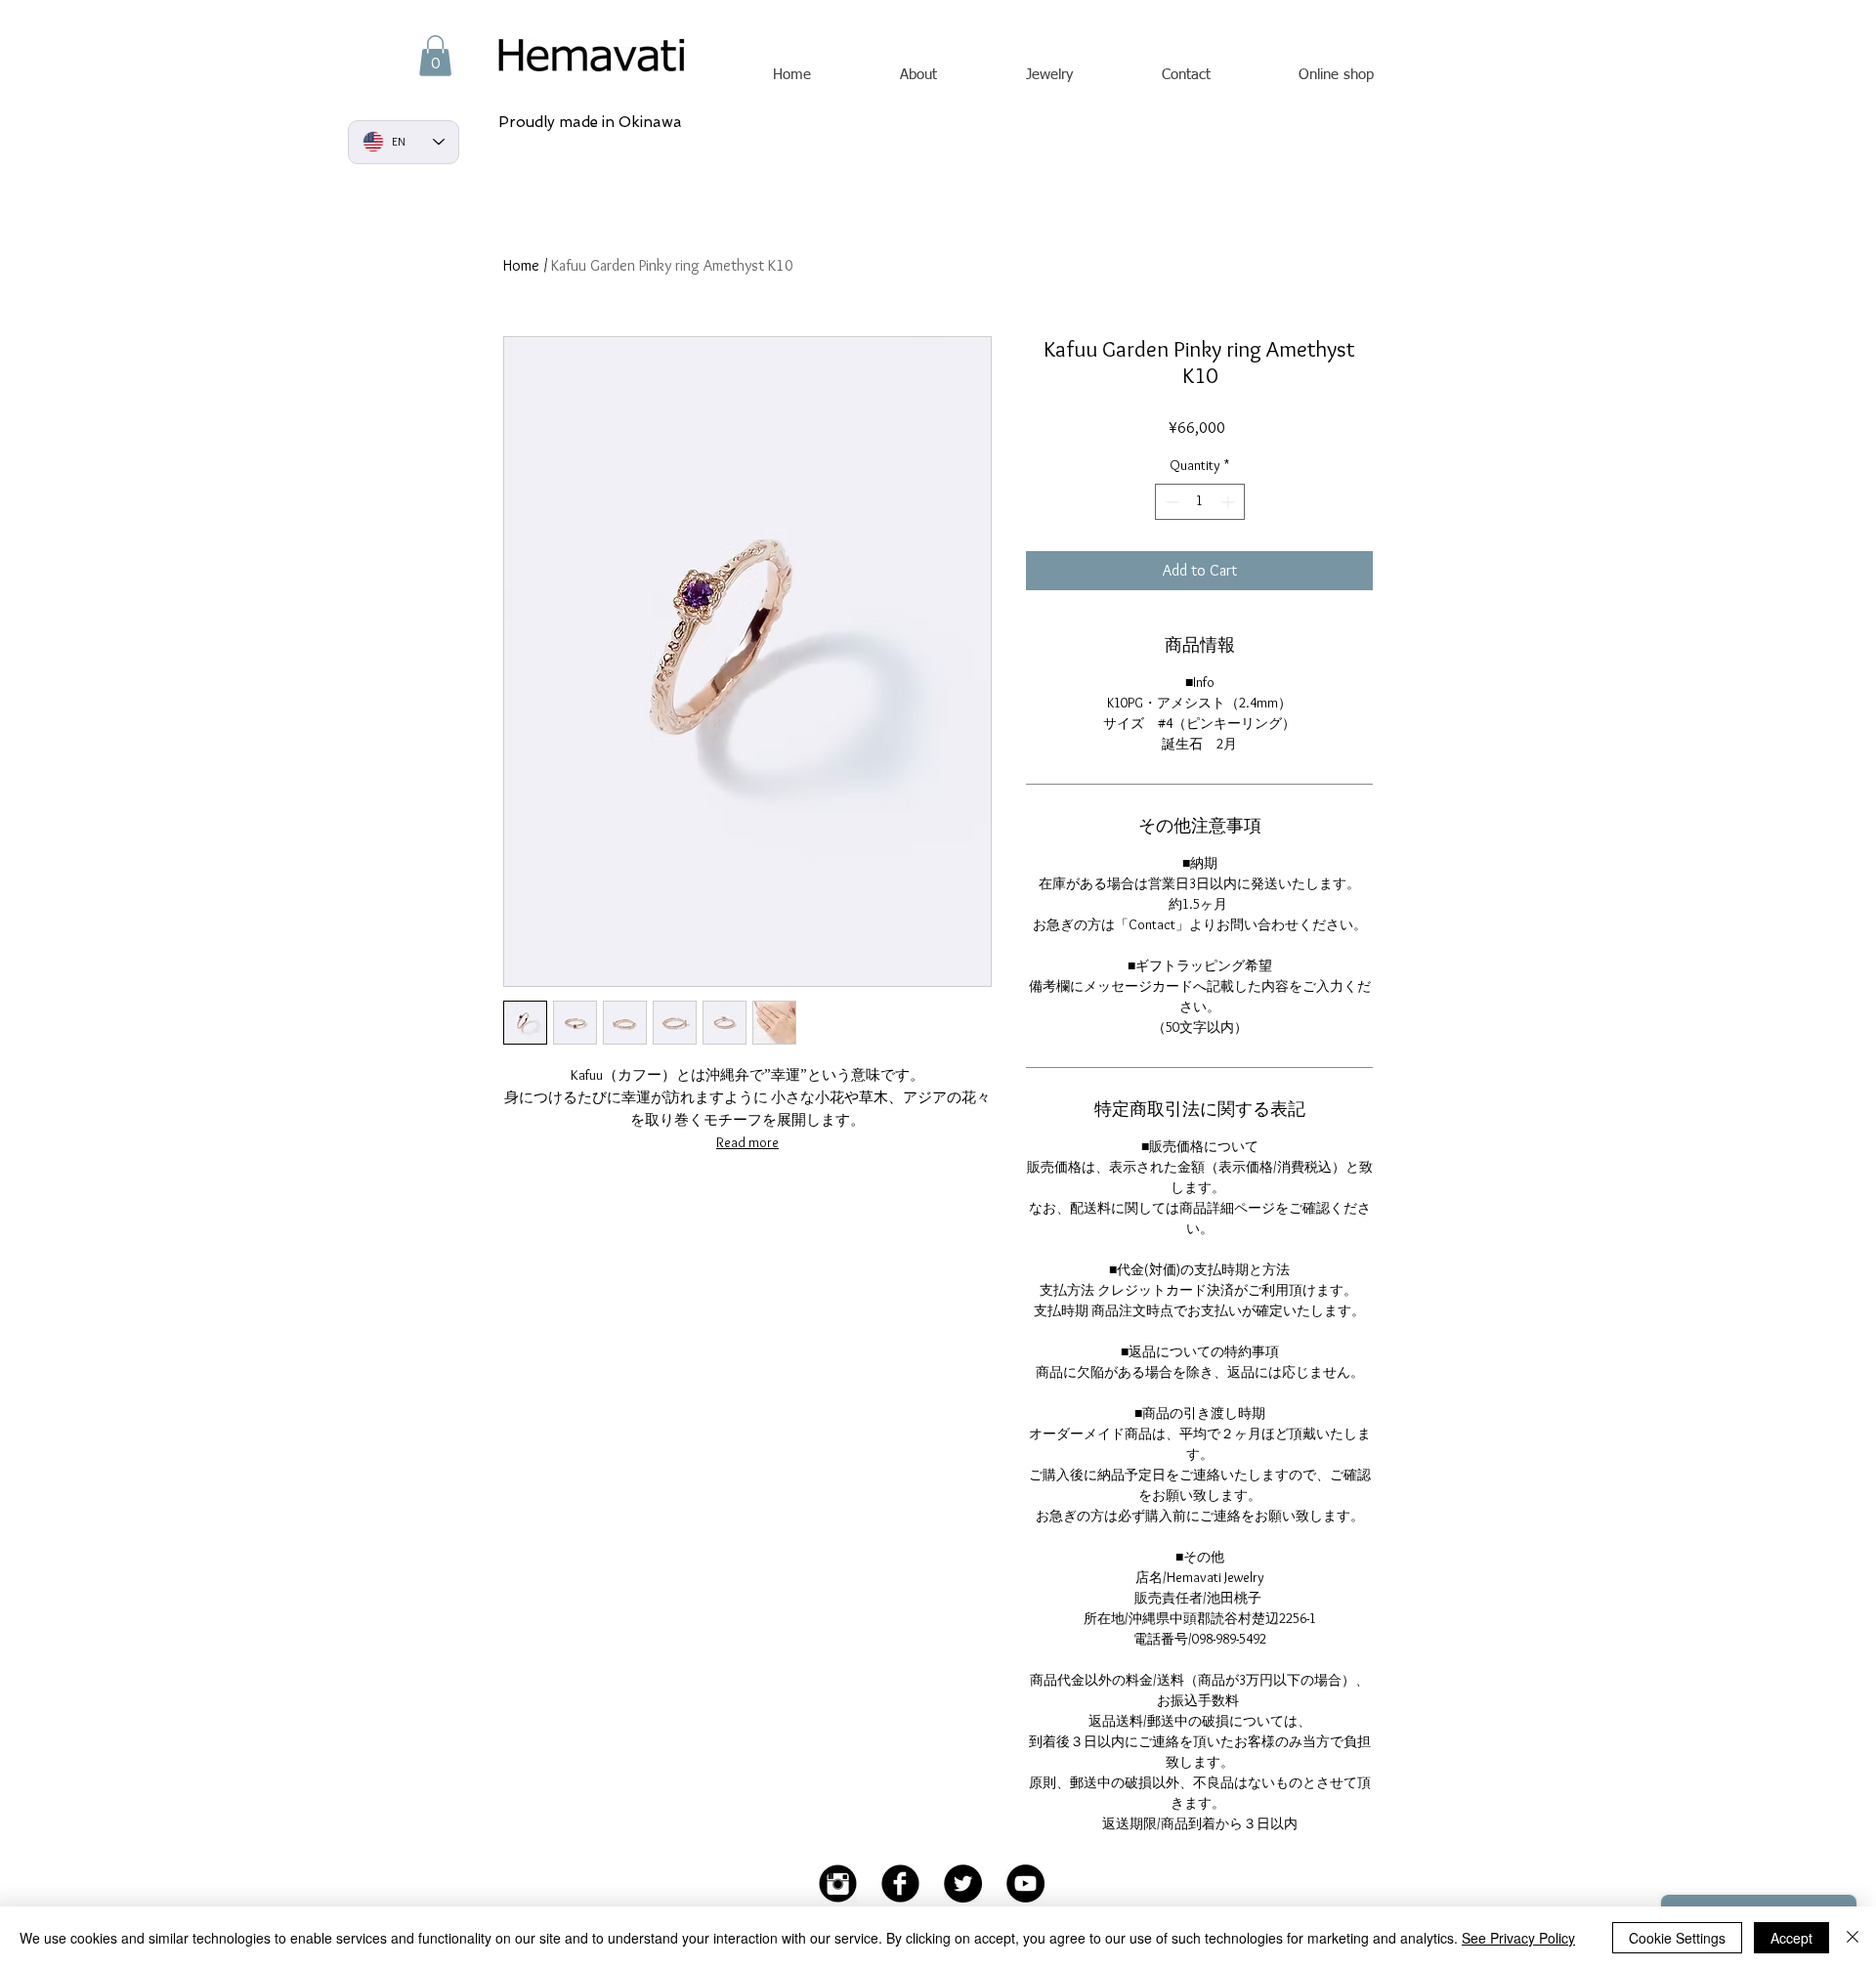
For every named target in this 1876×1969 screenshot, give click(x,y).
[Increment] (1230, 502)
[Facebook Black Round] (900, 1883)
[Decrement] (1170, 502)
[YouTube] (1025, 1883)
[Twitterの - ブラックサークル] (963, 1883)
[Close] (1853, 1938)
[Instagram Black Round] (838, 1883)
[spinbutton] (1200, 502)
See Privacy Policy (1518, 1938)
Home (521, 265)
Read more (747, 1142)
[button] (435, 56)
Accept (1791, 1938)
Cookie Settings (1677, 1938)
